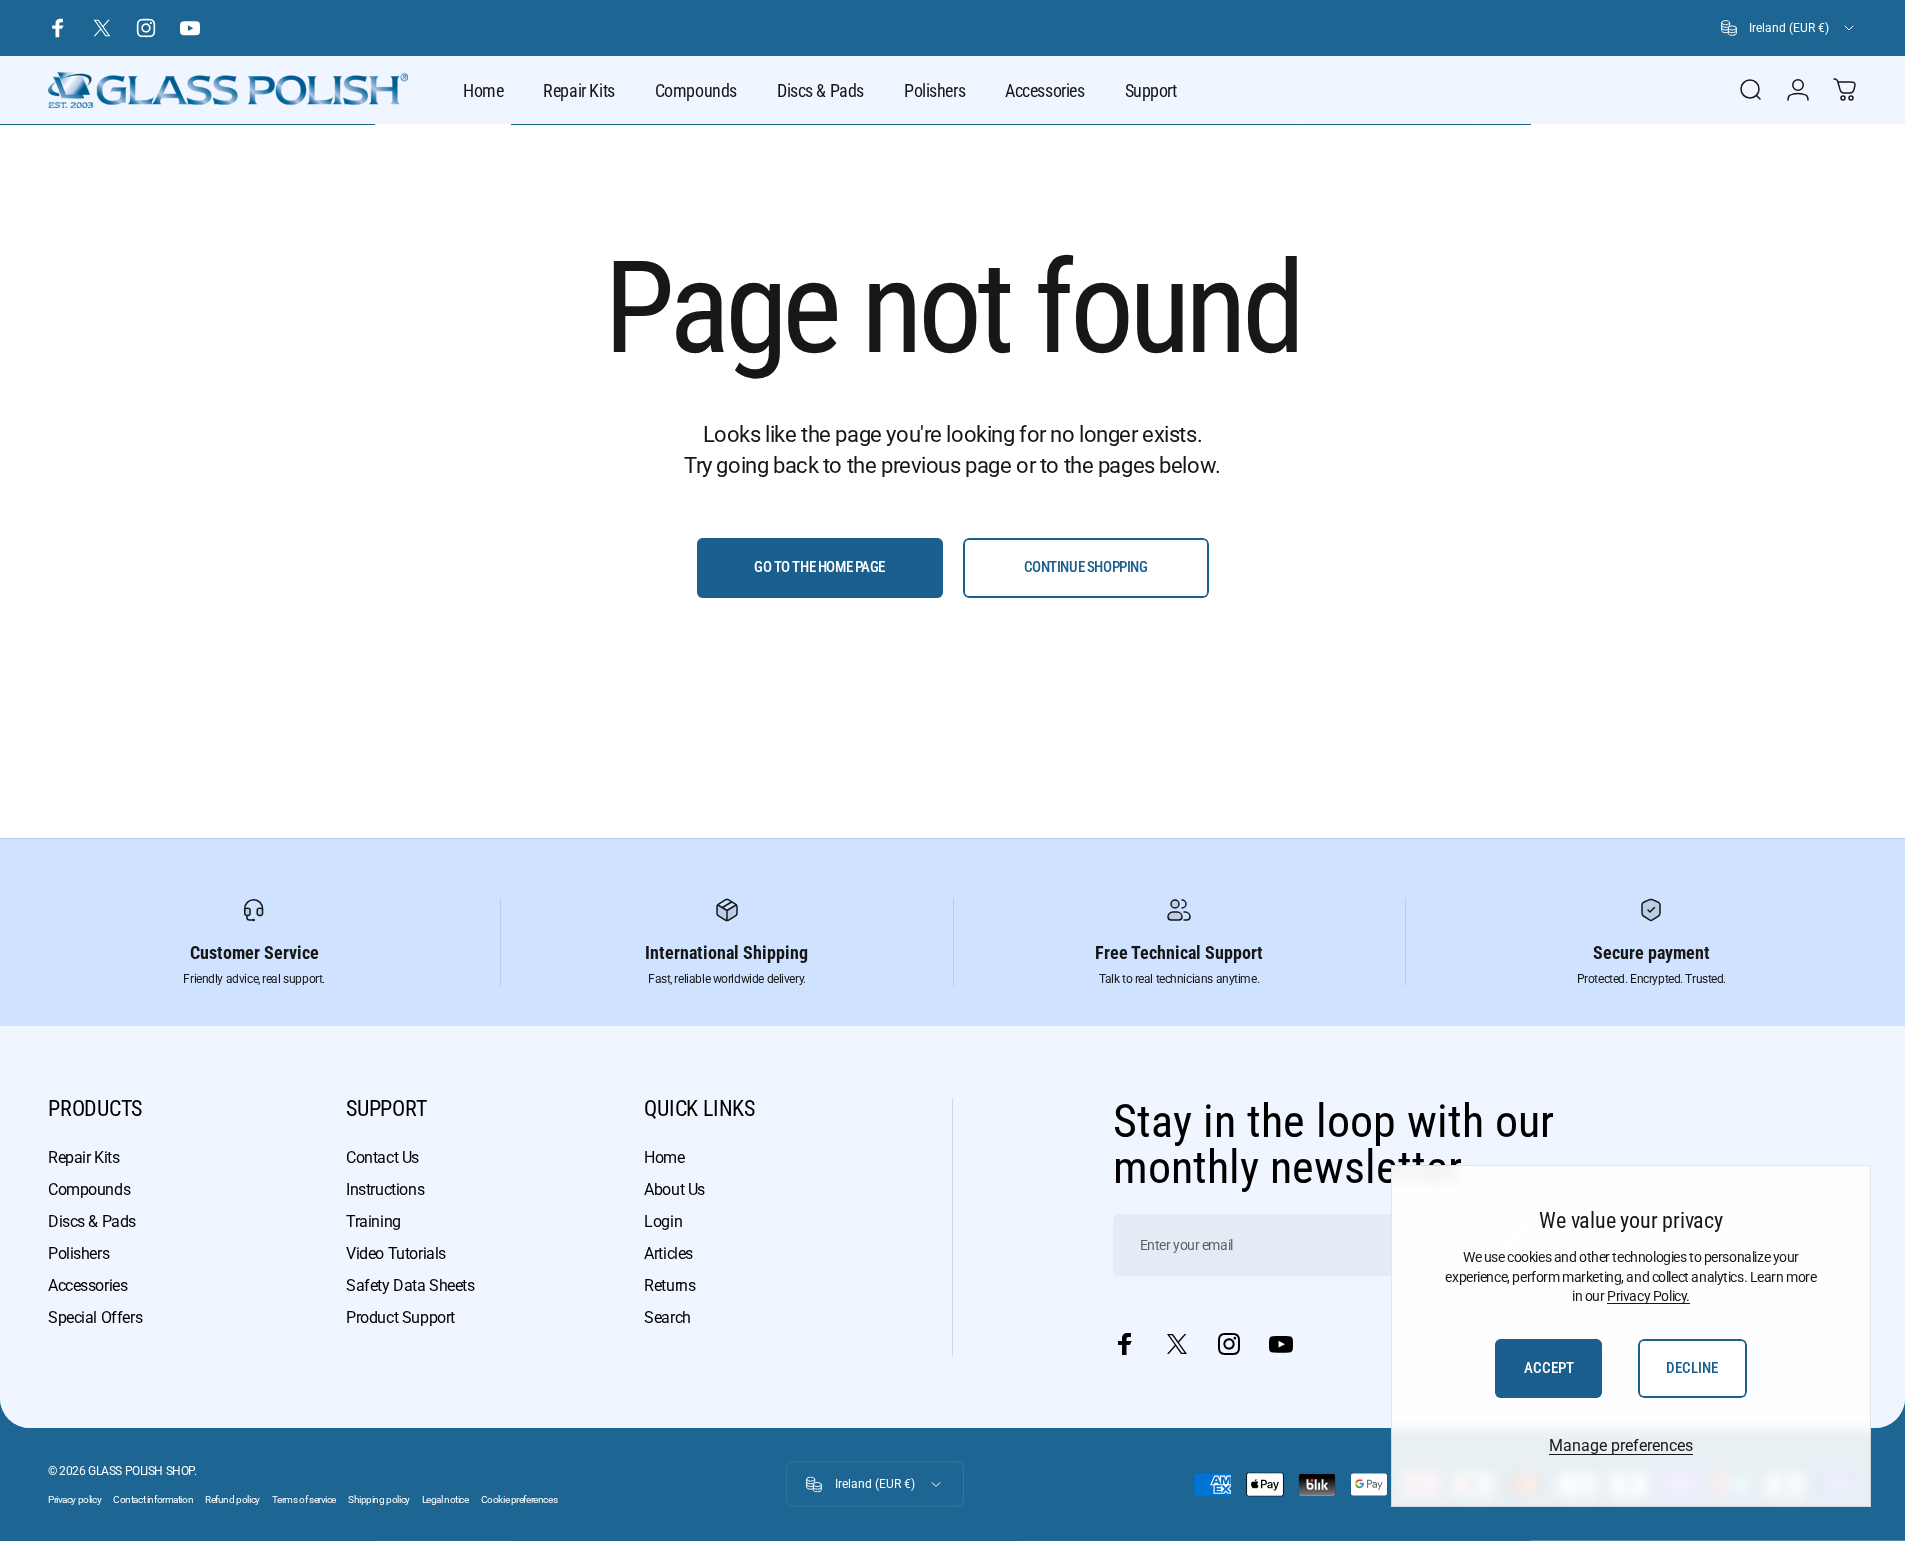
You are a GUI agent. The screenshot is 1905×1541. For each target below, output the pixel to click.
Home (664, 1157)
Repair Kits (83, 1157)
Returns (669, 1285)
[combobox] (1789, 28)
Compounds (89, 1189)
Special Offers (95, 1317)
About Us (674, 1189)
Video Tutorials (396, 1253)
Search (667, 1317)
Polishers (78, 1253)
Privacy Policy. (1648, 1296)
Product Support (400, 1317)
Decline (1692, 1368)
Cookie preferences (519, 1499)
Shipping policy (379, 1499)
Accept (1549, 1368)
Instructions (385, 1189)
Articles (668, 1253)
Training (373, 1221)
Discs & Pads (92, 1221)
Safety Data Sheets (410, 1285)
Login (663, 1221)
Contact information (153, 1499)
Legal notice (445, 1499)
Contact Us (382, 1157)
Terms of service (304, 1499)
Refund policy (232, 1499)
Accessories (87, 1285)
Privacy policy (74, 1499)
